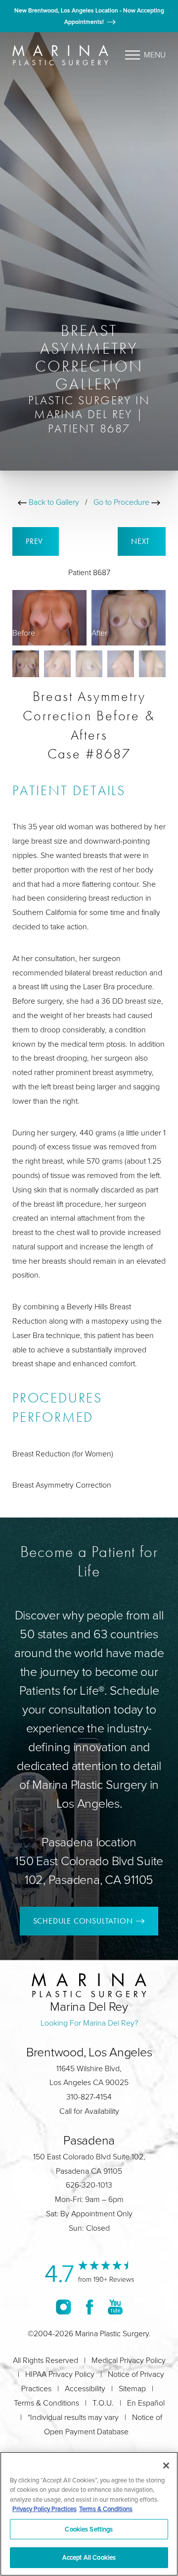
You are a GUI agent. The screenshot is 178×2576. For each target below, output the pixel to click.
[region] (89, 2514)
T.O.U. (103, 2403)
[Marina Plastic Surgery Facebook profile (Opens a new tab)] (89, 2307)
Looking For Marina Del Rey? (89, 2023)
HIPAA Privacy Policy (60, 2374)
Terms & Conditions (46, 2403)
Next (142, 541)
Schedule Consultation (83, 1921)
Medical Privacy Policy (129, 2360)
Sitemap (132, 2388)
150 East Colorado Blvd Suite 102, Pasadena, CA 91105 (89, 1870)
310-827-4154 (89, 2097)
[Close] (166, 2466)
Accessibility (85, 2388)
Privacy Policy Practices (44, 2509)
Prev (36, 541)
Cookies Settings (89, 2529)
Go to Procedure (122, 502)
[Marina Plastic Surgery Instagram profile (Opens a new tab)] (64, 2307)
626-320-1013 (89, 2185)
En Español (146, 2403)
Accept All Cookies (89, 2557)
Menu (155, 55)
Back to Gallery (53, 502)
